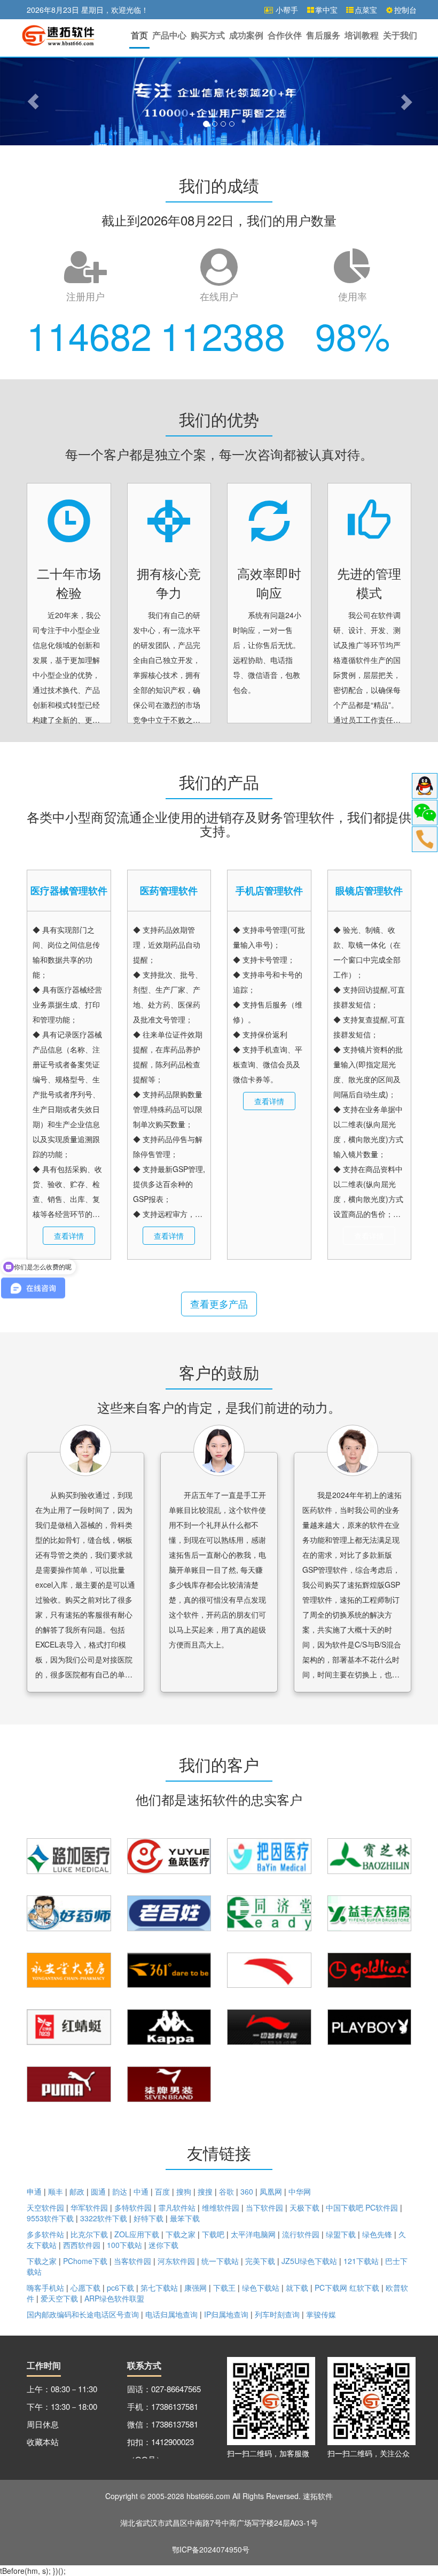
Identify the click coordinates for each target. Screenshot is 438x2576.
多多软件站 (45, 2234)
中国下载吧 (345, 2207)
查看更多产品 (219, 1303)
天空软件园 (45, 2207)
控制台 (405, 10)
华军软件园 (89, 2207)
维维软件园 (221, 2207)
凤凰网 (271, 2191)
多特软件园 (133, 2207)
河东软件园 (176, 2261)
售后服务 (323, 35)
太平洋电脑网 (253, 2234)
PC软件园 (382, 2207)
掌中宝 (326, 10)
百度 (162, 2191)
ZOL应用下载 (137, 2234)
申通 (34, 2191)
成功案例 (246, 35)
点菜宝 (366, 10)
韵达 (120, 2191)
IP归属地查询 (226, 2314)
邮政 (77, 2191)
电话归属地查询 (171, 2314)
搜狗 (184, 2191)
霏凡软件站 (177, 2207)
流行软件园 (301, 2234)
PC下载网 (331, 2288)
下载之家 (181, 2234)
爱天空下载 (59, 2298)
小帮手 (286, 10)
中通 (141, 2191)
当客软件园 (132, 2261)
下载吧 (213, 2234)
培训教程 (362, 35)
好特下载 (148, 2218)
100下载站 (126, 2245)
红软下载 (364, 2288)
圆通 (98, 2191)
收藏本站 (43, 2442)
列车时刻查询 (277, 2314)
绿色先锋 (377, 2234)
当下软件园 (264, 2207)
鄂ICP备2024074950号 (211, 2549)
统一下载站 (220, 2261)
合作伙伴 (285, 35)
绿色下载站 (261, 2288)
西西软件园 (82, 2245)
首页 (139, 35)
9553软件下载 (51, 2218)
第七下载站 (159, 2288)
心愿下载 (85, 2288)
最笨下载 (185, 2218)
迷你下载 (163, 2245)
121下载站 (361, 2261)
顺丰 (56, 2191)
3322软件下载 (105, 2218)
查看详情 (69, 1236)
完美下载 (260, 2261)
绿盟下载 (341, 2234)
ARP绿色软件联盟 (114, 2298)
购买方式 (208, 35)
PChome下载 (85, 2261)
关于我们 (400, 35)
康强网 (195, 2288)
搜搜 (205, 2191)
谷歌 (226, 2191)
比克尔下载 (89, 2234)
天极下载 (304, 2207)
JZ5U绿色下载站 (309, 2261)
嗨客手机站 (45, 2288)
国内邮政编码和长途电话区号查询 (83, 2314)
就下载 (297, 2288)
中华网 (300, 2191)
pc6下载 (120, 2288)
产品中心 (169, 35)
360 (247, 2191)
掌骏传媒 (321, 2314)
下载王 (224, 2288)
